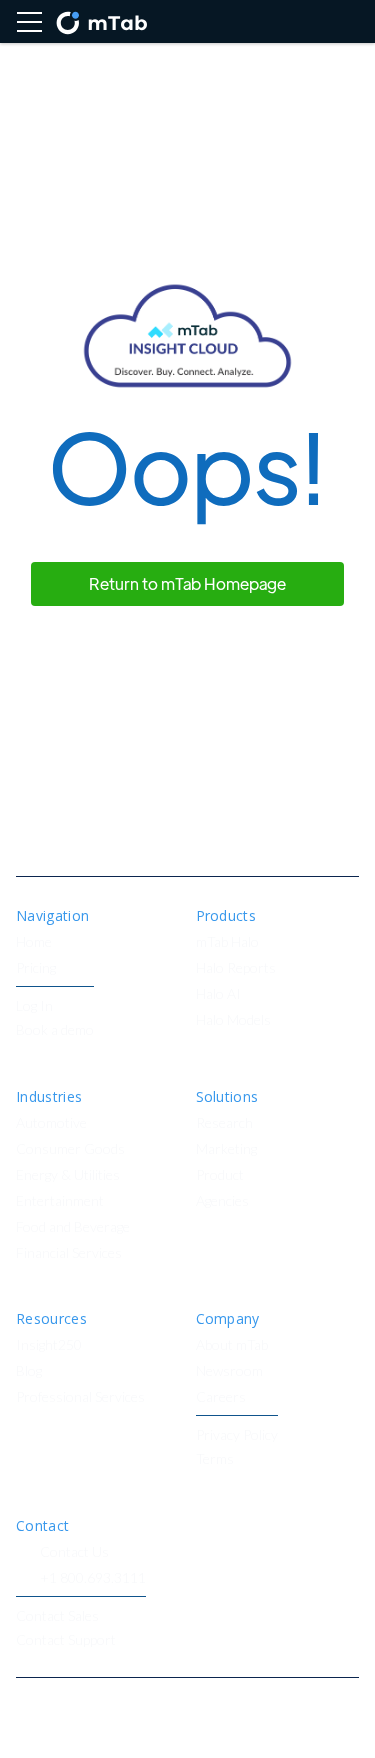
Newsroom (229, 1371)
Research (224, 1123)
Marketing (226, 1149)
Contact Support (66, 1640)
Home (34, 942)
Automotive (51, 1123)
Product (220, 1175)
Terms (215, 1459)
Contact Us (74, 1552)
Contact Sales (57, 1616)
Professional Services (80, 1397)
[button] (29, 21)
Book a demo (55, 1030)
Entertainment (60, 1201)
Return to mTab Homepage (187, 583)
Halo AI (218, 994)
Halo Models (233, 1020)
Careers (221, 1397)
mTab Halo (227, 942)
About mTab (232, 1345)
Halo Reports (236, 968)
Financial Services (69, 1253)
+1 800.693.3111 (93, 1578)
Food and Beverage (73, 1227)
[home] (101, 21)
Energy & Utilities (68, 1175)
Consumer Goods (70, 1149)
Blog (29, 1371)
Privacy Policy (237, 1435)
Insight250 (49, 1345)
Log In (34, 1006)
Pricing (36, 968)
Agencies (222, 1201)
